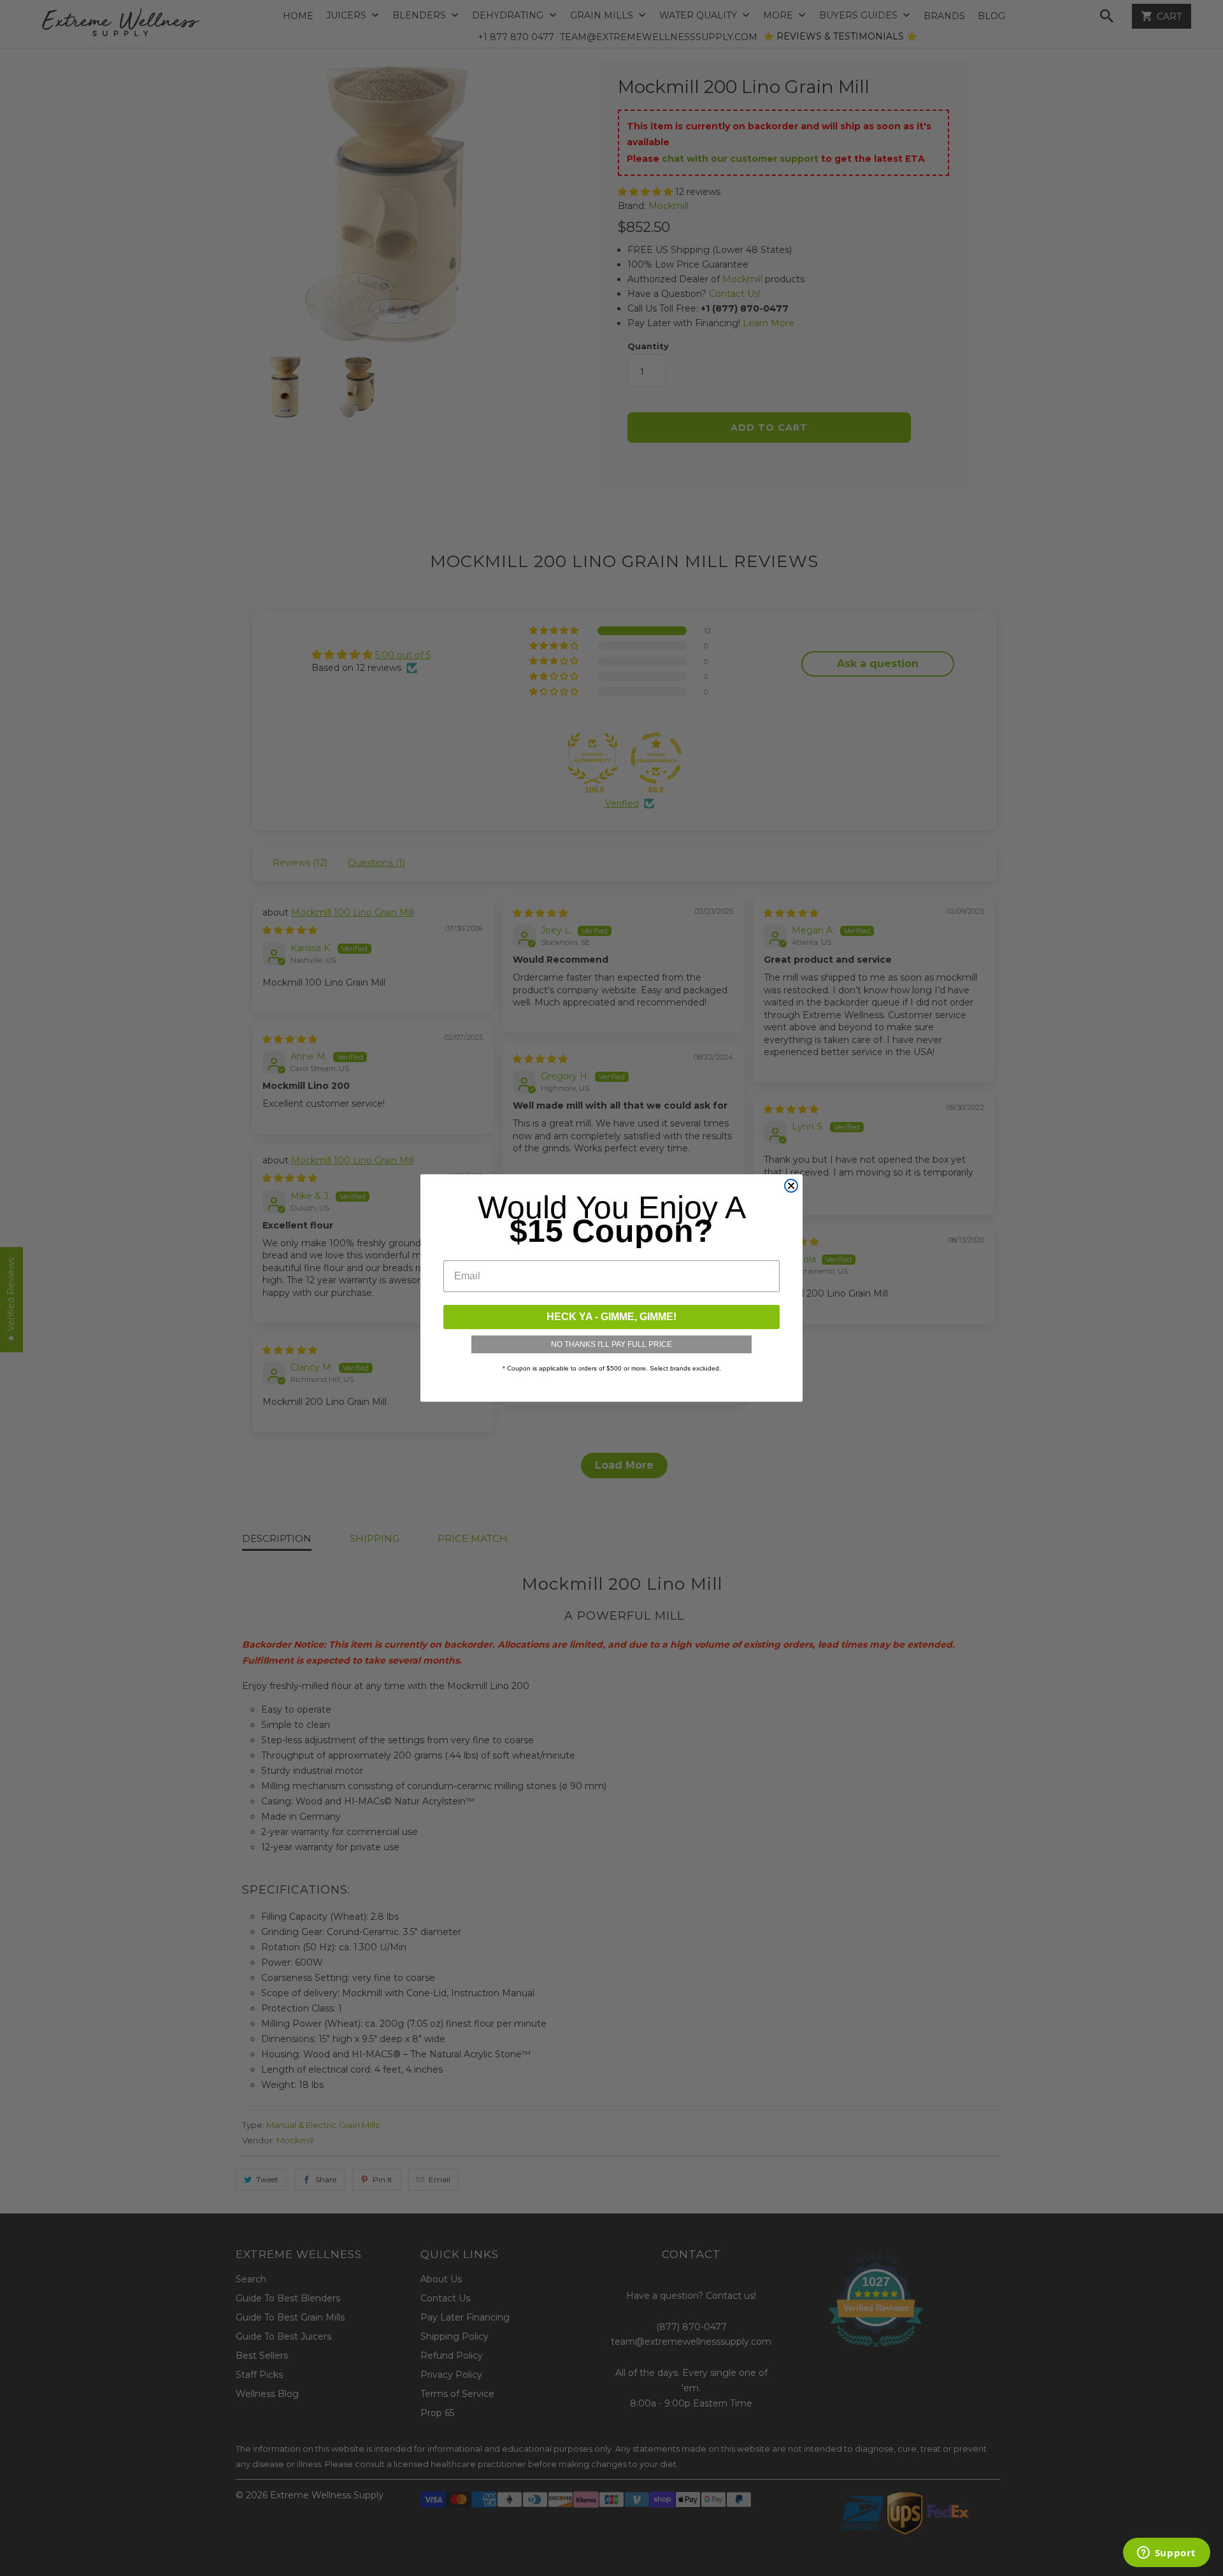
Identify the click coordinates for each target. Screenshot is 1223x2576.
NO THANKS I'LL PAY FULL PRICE (611, 1344)
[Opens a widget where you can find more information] (1166, 2554)
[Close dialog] (791, 1186)
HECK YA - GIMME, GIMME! (611, 1317)
